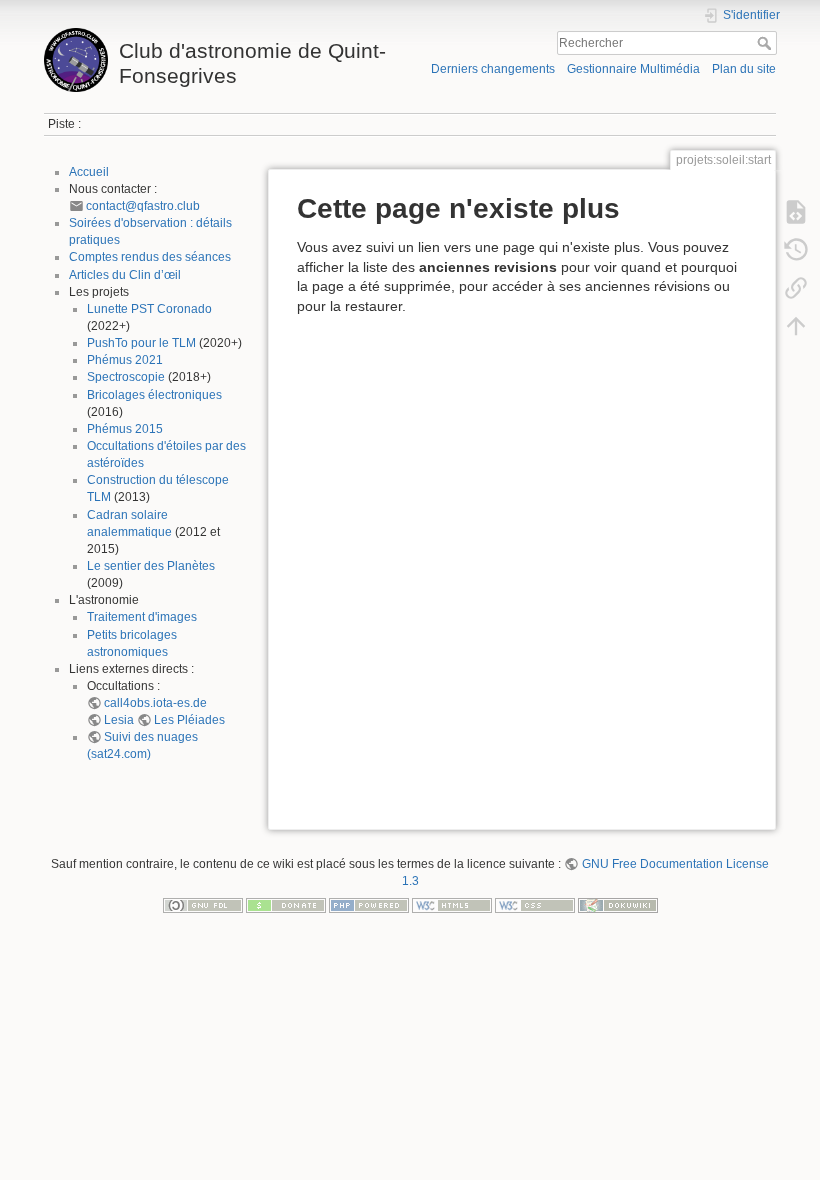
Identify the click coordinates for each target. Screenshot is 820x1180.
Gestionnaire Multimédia (633, 69)
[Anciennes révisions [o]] (796, 250)
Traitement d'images (142, 617)
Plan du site (744, 69)
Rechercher (766, 43)
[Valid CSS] (535, 905)
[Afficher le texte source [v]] (796, 212)
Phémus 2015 (125, 429)
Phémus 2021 (125, 360)
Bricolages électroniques (154, 395)
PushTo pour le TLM (141, 343)
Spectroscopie (126, 377)
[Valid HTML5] (452, 905)
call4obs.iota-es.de (155, 703)
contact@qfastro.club (143, 206)
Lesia (119, 720)
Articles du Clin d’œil (125, 275)
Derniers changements (493, 69)
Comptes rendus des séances (150, 257)
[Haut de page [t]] (796, 326)
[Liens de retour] (796, 288)
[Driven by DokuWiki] (618, 905)
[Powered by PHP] (369, 905)
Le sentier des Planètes (151, 566)
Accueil (89, 172)
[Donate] (286, 905)
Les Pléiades (189, 720)
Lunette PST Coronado (149, 309)
